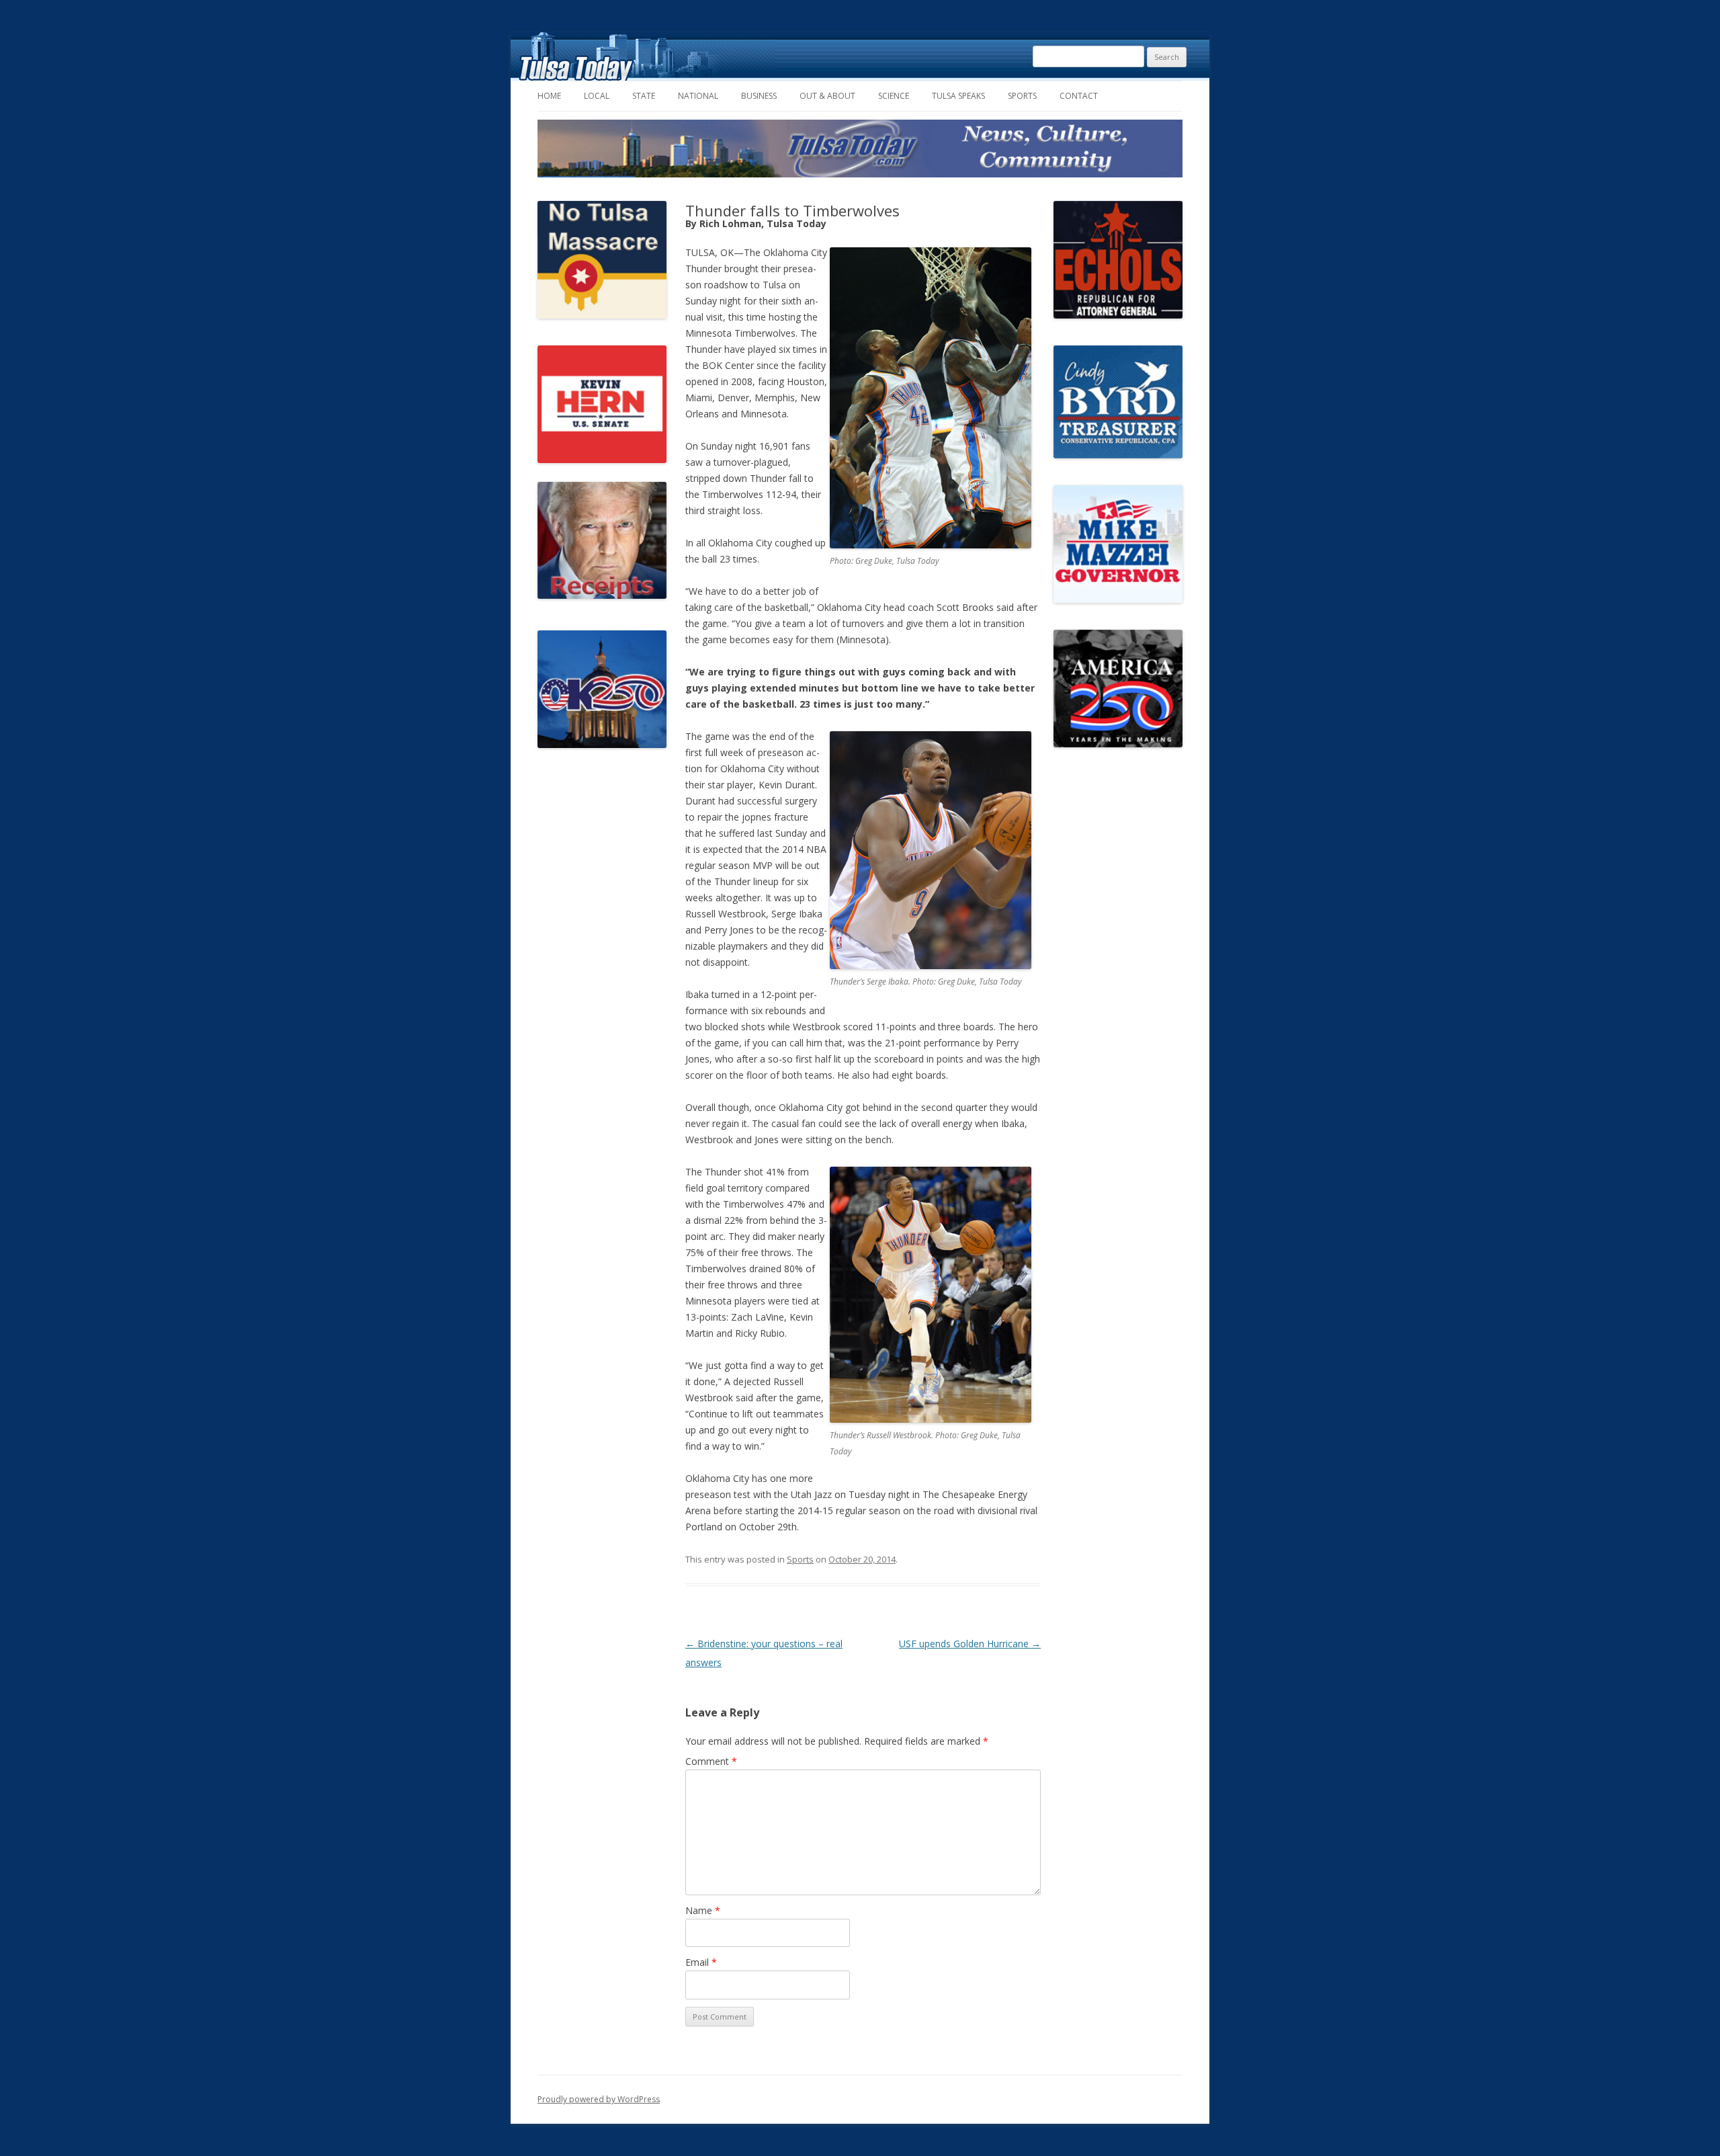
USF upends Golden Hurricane (970, 1644)
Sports (1022, 96)
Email (701, 1962)
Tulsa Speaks (958, 96)
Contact (1079, 96)
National (698, 96)
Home (549, 96)
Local (597, 96)
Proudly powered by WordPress (599, 2099)
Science (894, 96)
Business (759, 96)
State (644, 96)
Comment (711, 1761)
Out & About (827, 96)
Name (703, 1910)
